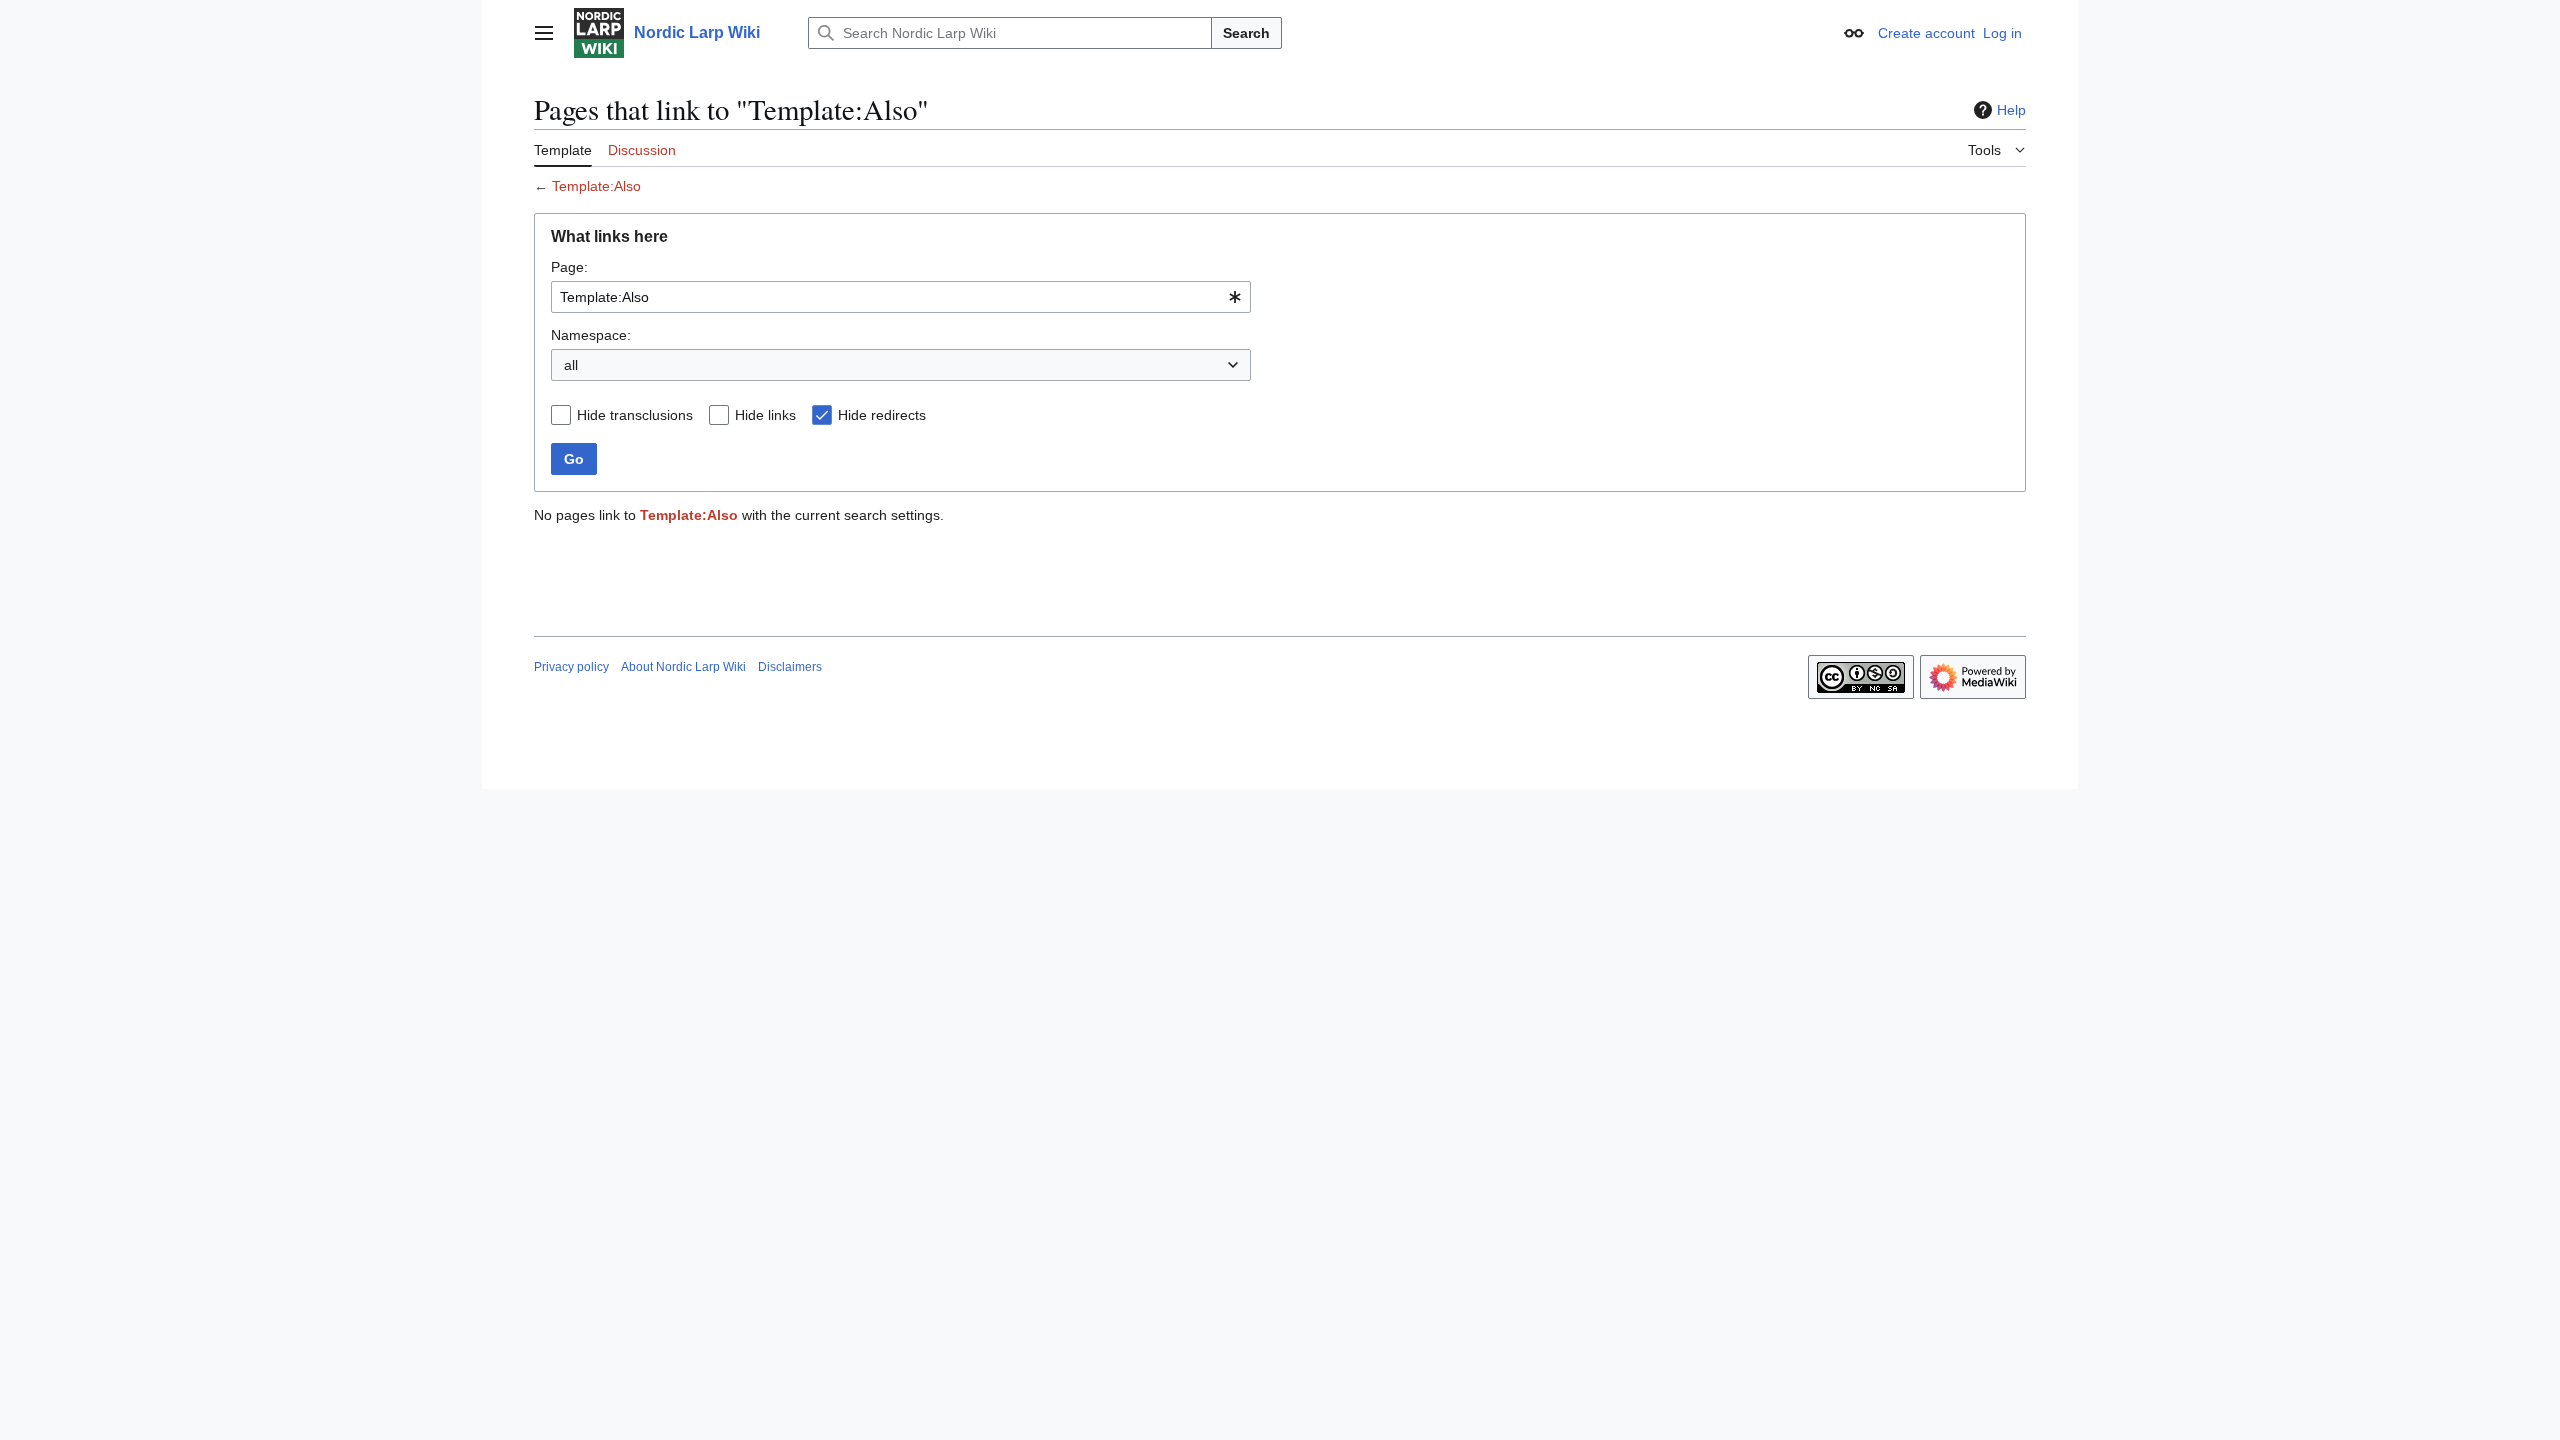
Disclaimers (790, 667)
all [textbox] (571, 365)
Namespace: (591, 335)
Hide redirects (882, 415)
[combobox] (901, 297)
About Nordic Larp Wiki (683, 667)
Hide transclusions (635, 415)
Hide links (765, 415)
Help (2011, 110)
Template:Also (596, 186)
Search (1246, 33)
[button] (544, 33)
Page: (569, 267)
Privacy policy (571, 667)
